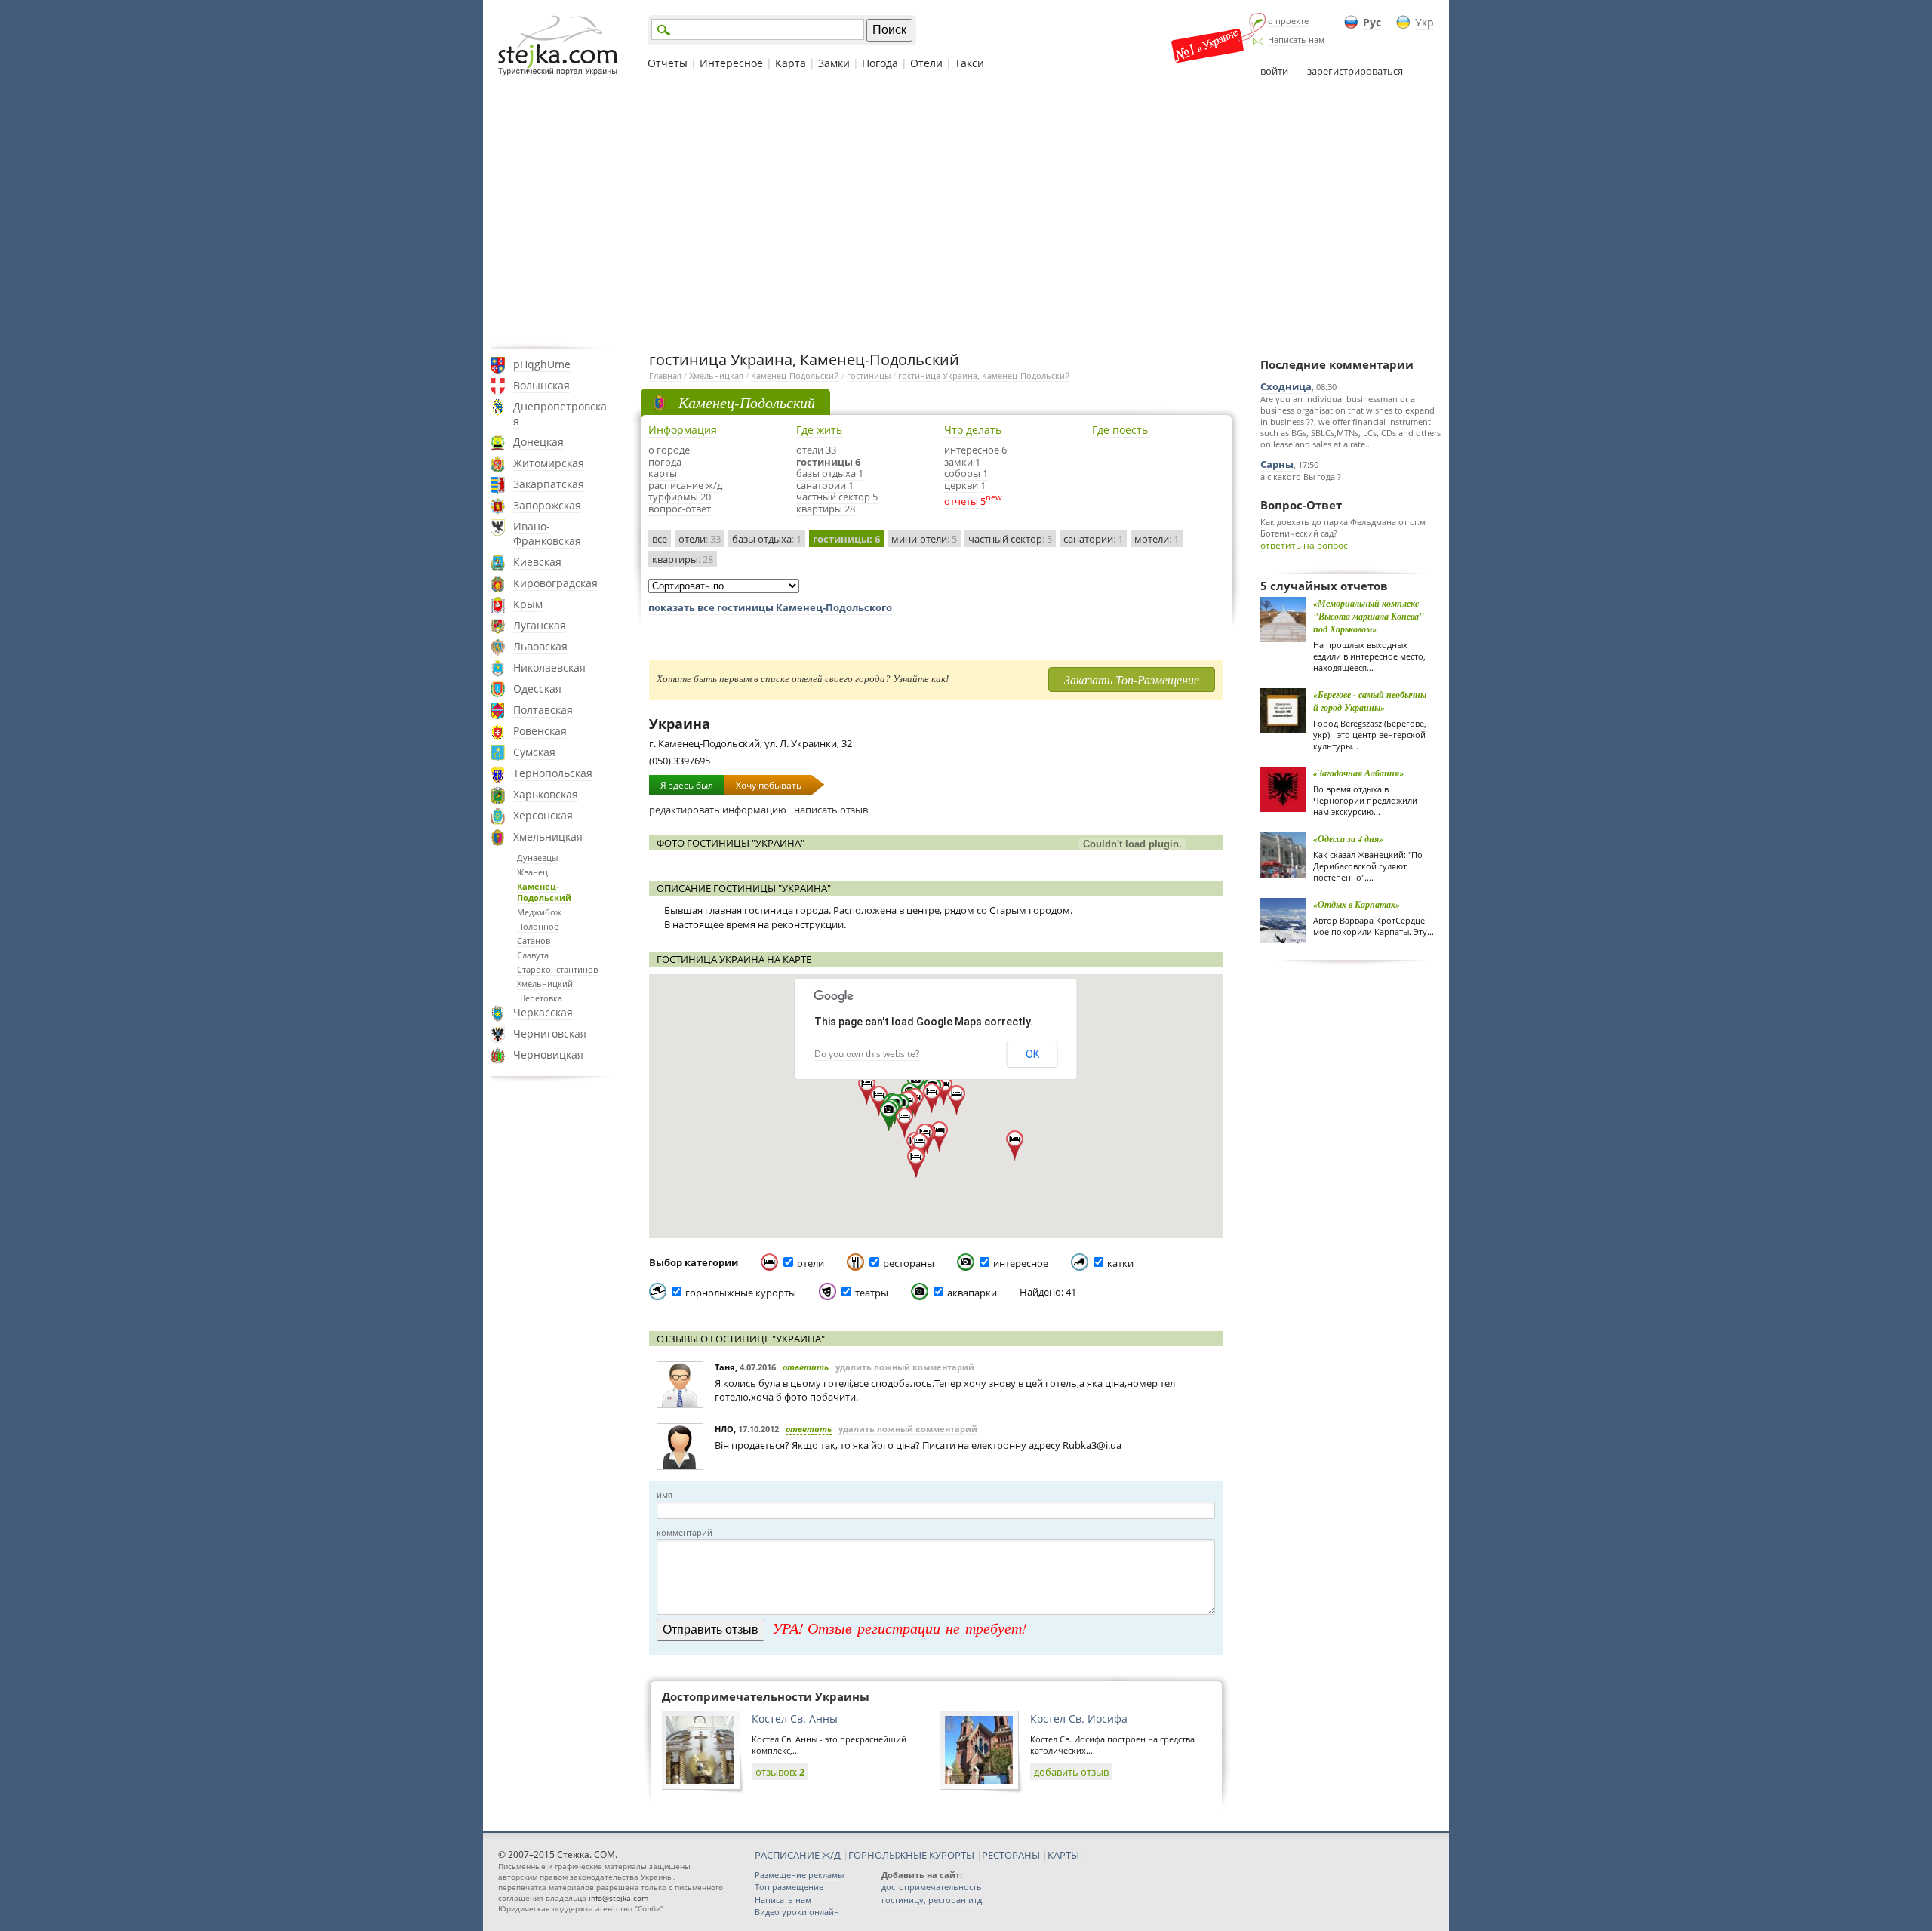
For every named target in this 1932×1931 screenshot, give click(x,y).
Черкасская (543, 1012)
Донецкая (538, 442)
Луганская (540, 625)
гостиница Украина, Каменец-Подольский (984, 375)
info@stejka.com (618, 1898)
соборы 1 (966, 473)
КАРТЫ (1063, 1855)
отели (700, 539)
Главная (665, 375)
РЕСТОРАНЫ (1011, 1855)
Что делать (973, 430)
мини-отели (924, 539)
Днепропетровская (560, 414)
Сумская (534, 752)
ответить (806, 1367)
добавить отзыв (1071, 1772)
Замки (834, 63)
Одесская (537, 689)
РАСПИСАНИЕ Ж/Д (798, 1855)
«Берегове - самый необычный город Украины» (1370, 701)
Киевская (537, 562)
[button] (889, 1116)
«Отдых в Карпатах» (1357, 904)
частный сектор (1010, 539)
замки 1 (962, 462)
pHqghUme (542, 364)
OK (1032, 1054)
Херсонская (543, 815)
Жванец (532, 872)
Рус (1372, 22)
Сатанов (534, 941)
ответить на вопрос (1304, 545)
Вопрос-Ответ (1301, 505)
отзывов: (780, 1772)
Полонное (538, 926)
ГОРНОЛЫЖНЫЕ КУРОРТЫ (911, 1855)
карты (663, 473)
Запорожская (547, 505)
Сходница (1286, 386)
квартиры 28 (826, 509)
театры (872, 1293)
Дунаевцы (537, 858)
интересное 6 (975, 450)
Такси (969, 63)
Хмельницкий (545, 984)
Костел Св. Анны (795, 1719)
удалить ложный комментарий (905, 1367)
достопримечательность (932, 1887)
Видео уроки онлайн (797, 1912)
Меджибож (539, 912)
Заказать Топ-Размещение (1132, 680)
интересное (1021, 1263)
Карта (791, 63)
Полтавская (543, 710)
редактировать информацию (718, 810)
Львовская (540, 646)
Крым (528, 604)
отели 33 (816, 450)
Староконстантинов (557, 969)
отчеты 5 (965, 501)
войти (1274, 71)
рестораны (909, 1263)
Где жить (819, 430)
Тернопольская (553, 773)
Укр (1424, 22)
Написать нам (1296, 40)
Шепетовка (540, 998)
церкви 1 (965, 485)
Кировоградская (555, 583)
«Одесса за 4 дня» (1348, 839)
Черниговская (550, 1033)
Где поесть (1120, 430)
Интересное (731, 63)
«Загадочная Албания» (1358, 773)
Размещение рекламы (799, 1875)
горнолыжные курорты (741, 1293)
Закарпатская (549, 484)
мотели (1157, 539)
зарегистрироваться (1355, 71)
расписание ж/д (685, 485)
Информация (683, 430)
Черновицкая (548, 1055)
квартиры (683, 559)
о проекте (1288, 21)
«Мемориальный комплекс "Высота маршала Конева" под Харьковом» (1369, 616)
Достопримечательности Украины (766, 1696)
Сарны (1277, 464)
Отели (926, 63)
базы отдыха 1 (830, 473)
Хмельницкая (548, 836)
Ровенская (540, 731)
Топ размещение (789, 1887)
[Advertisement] (966, 214)
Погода (880, 63)
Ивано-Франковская (547, 533)
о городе (669, 450)
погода (665, 462)
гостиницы (869, 375)
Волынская (541, 385)
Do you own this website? (867, 1054)
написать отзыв (831, 810)
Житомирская (549, 463)
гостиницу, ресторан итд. (933, 1900)
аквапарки (972, 1293)
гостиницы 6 (828, 462)
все (660, 539)
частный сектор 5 (837, 497)
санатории (1093, 539)
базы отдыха (767, 539)
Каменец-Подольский (544, 892)
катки (1120, 1263)
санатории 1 (825, 485)
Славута (533, 955)
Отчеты (668, 63)
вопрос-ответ (680, 509)
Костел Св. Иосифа (1079, 1719)
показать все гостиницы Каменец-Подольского (770, 607)
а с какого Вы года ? (1301, 477)
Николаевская (549, 667)
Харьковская (546, 794)
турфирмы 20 (680, 497)
